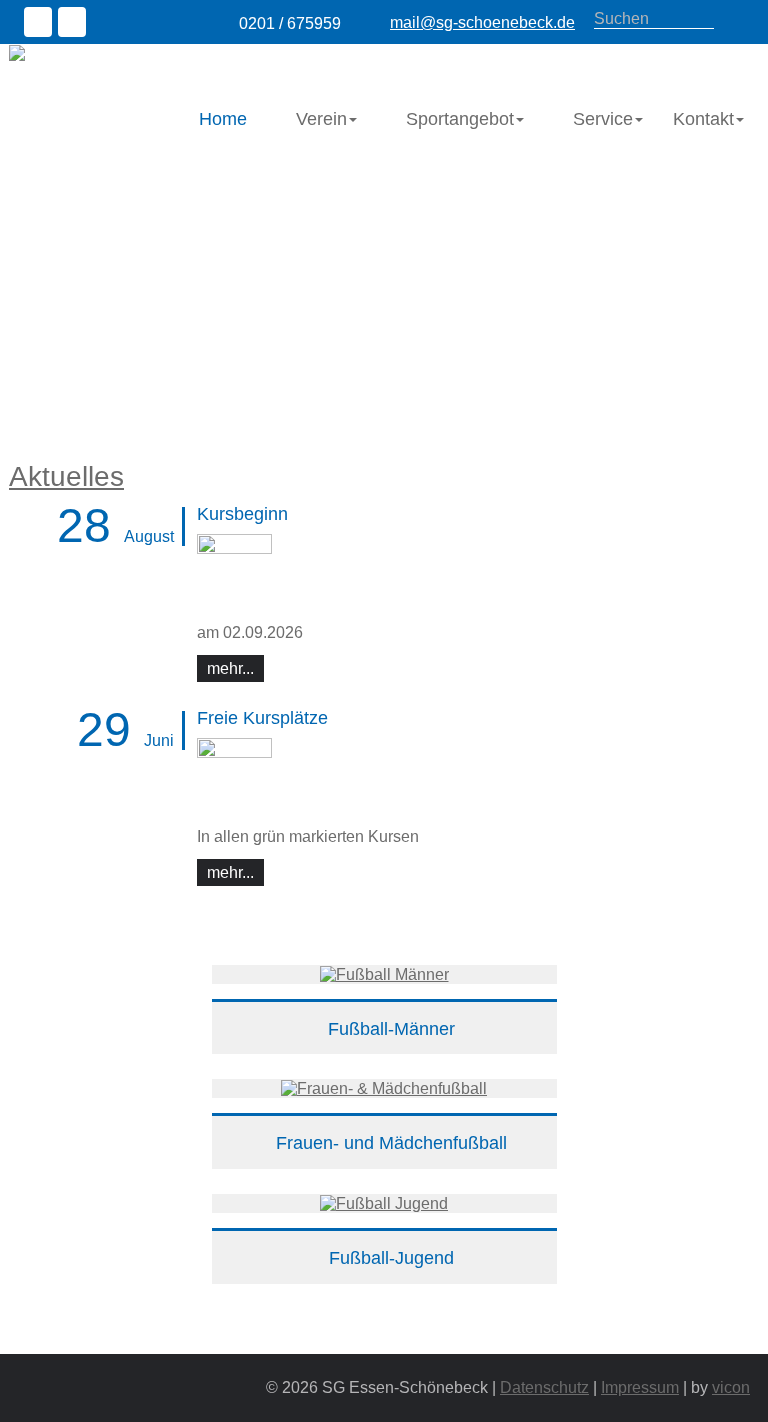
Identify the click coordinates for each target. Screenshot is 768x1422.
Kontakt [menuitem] (703, 119)
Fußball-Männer (391, 1029)
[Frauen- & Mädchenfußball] (384, 1087)
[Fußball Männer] (384, 973)
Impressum (640, 1387)
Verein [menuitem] (321, 119)
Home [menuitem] (223, 119)
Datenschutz (544, 1387)
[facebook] (41, 24)
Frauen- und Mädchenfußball (391, 1143)
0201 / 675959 (290, 23)
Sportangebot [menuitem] (460, 119)
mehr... (235, 668)
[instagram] (75, 24)
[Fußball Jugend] (384, 1202)
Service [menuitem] (603, 119)
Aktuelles (66, 476)
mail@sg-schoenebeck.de (482, 22)
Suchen (734, 20)
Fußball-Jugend (391, 1258)
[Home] (120, 52)
